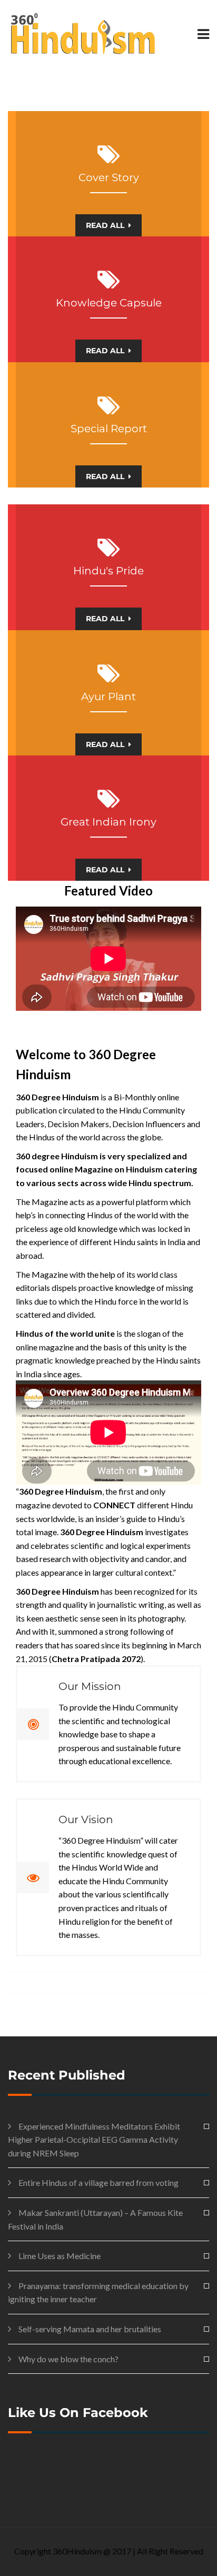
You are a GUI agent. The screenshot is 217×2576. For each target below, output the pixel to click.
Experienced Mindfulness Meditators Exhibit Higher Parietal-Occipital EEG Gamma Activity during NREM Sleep (94, 2140)
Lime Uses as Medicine (60, 2256)
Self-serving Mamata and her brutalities (90, 2329)
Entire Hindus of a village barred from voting (98, 2182)
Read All (105, 225)
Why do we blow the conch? (68, 2359)
